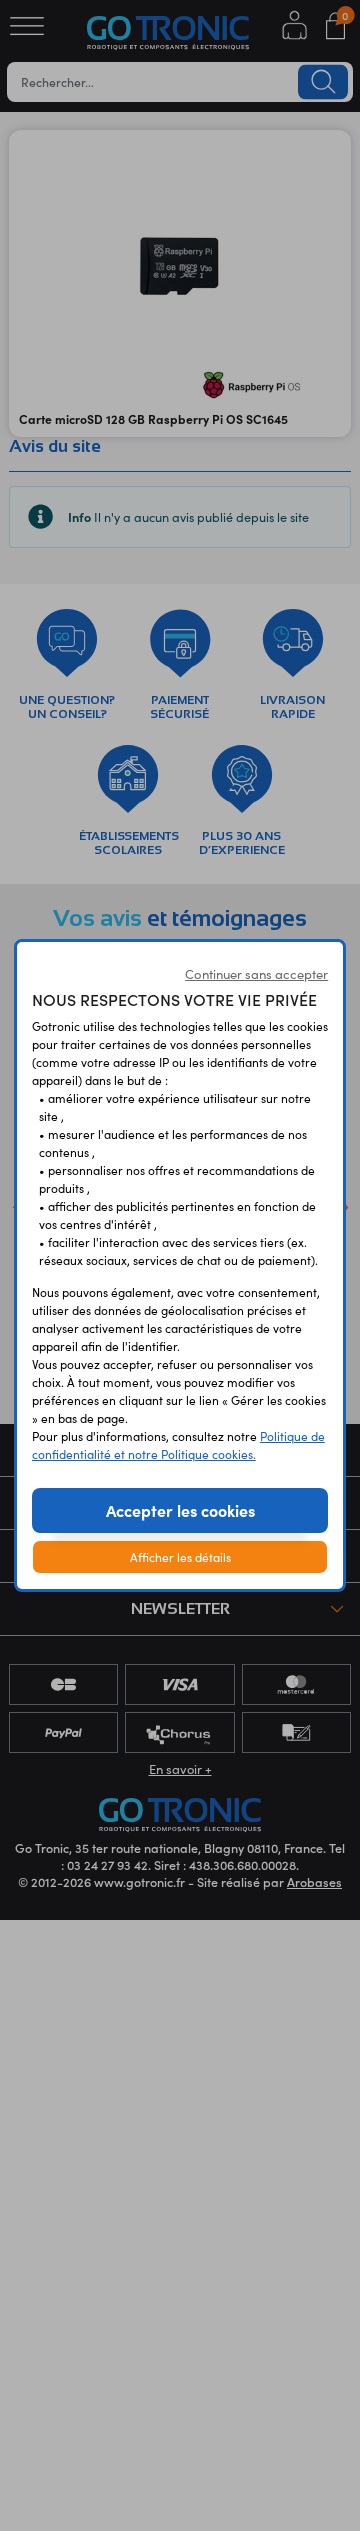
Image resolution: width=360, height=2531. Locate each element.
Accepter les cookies (180, 1510)
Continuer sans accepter (256, 974)
